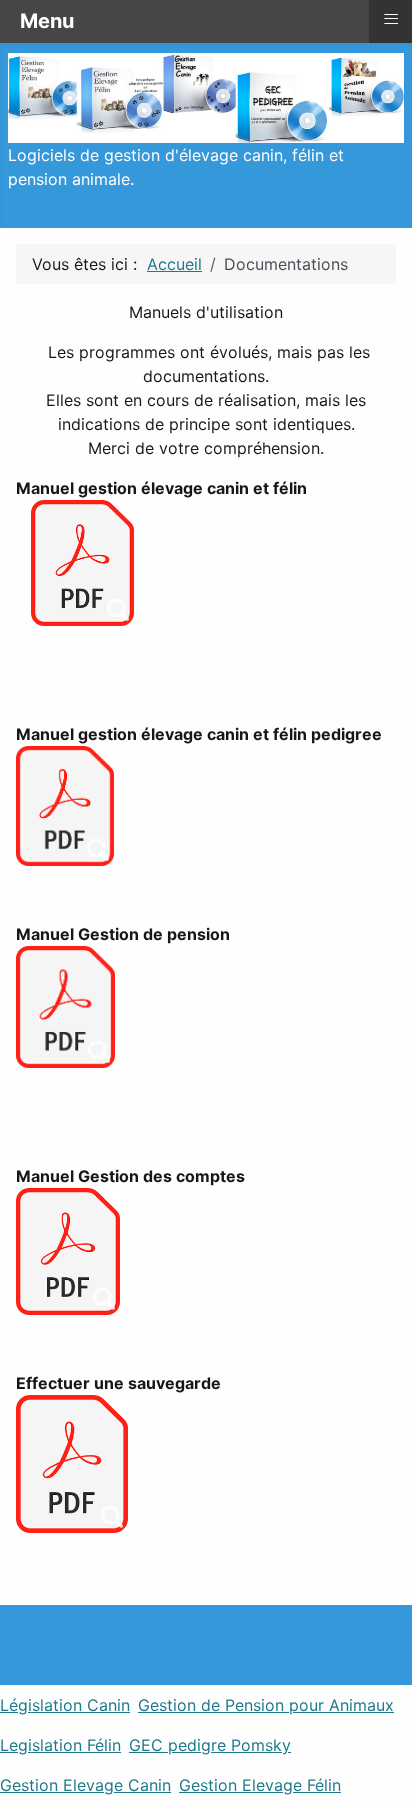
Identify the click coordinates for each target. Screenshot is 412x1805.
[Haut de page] (387, 1780)
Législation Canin (65, 1705)
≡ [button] (391, 19)
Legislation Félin (60, 1745)
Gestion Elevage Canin (85, 1785)
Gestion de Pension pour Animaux (266, 1705)
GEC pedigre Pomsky (210, 1745)
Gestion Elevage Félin (260, 1785)
